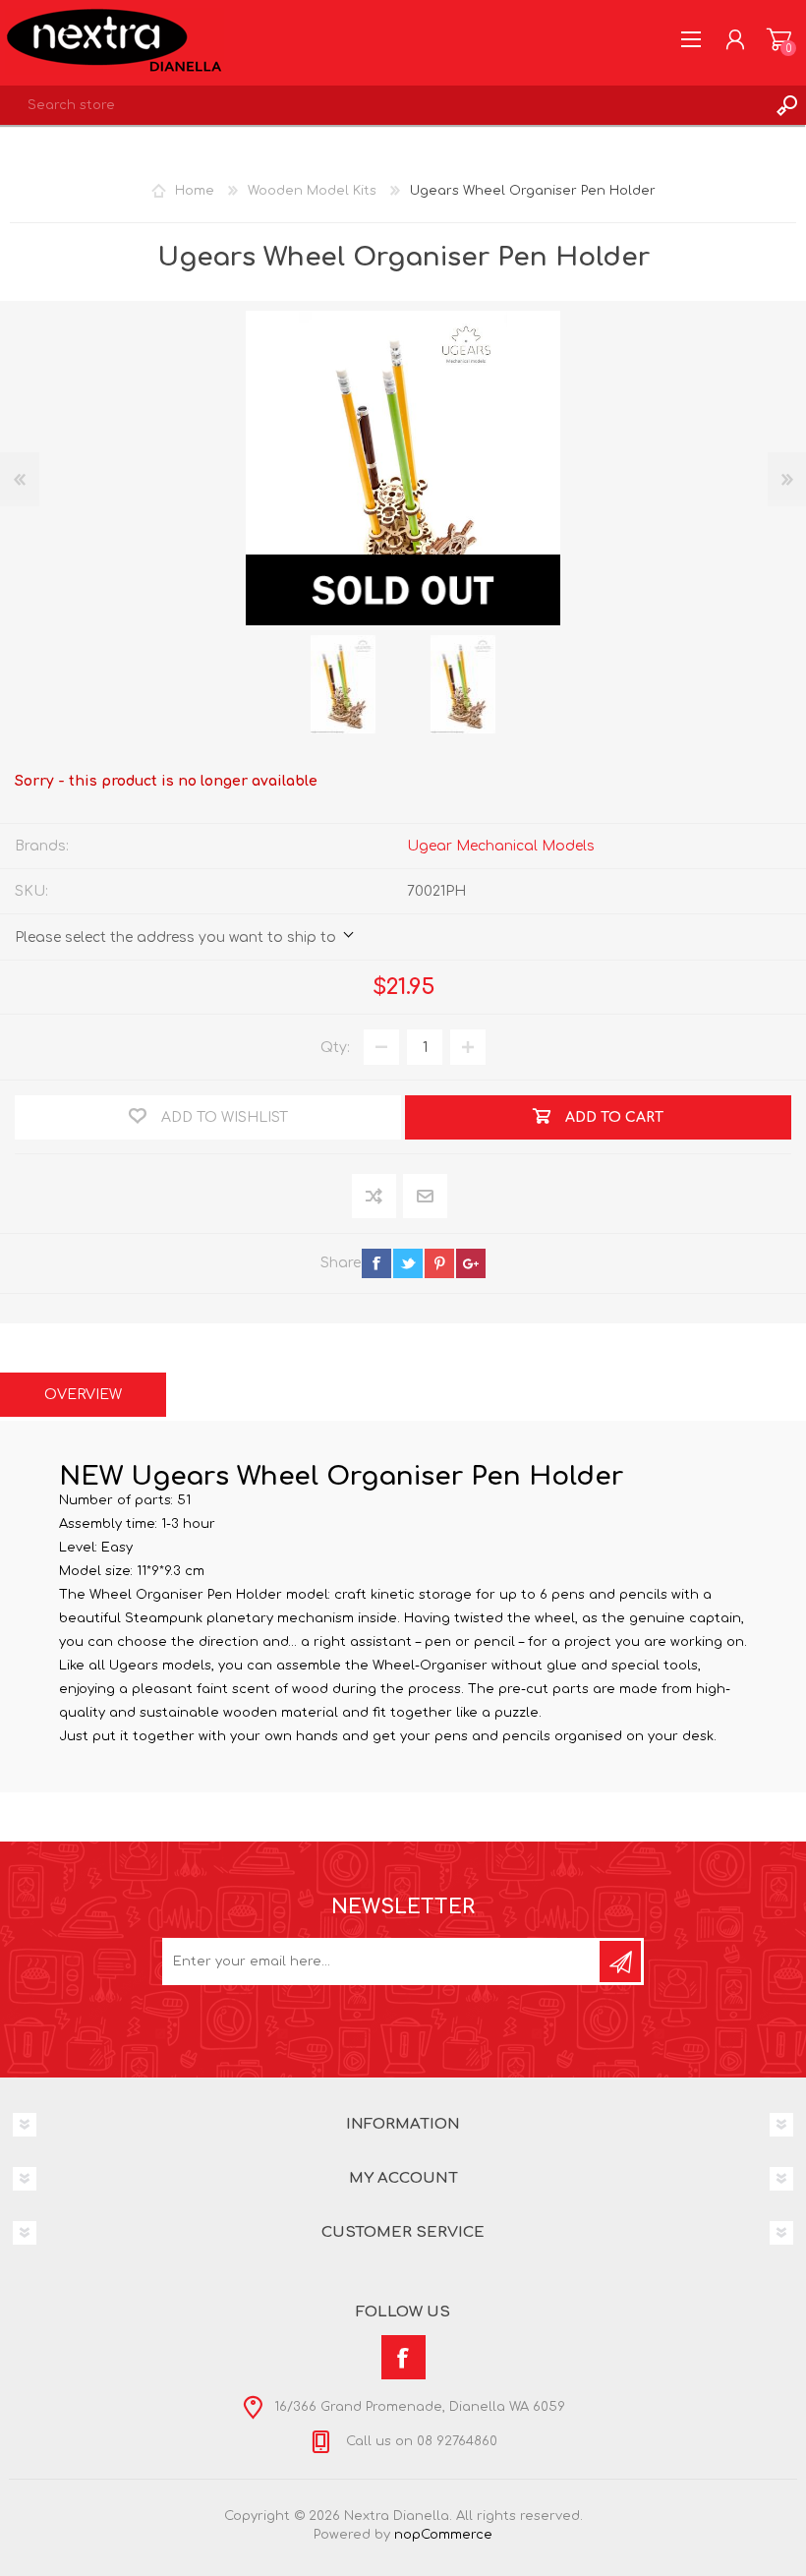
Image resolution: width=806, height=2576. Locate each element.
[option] (343, 684)
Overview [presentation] (83, 1395)
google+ (471, 1263)
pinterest (439, 1263)
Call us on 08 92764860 (420, 2441)
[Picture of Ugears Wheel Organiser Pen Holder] (343, 684)
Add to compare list (375, 1197)
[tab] (83, 1395)
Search (786, 105)
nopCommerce (443, 2535)
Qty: (335, 1048)
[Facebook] (403, 2357)
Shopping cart (779, 39)
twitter (408, 1263)
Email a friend (425, 1197)
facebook (376, 1263)
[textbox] (383, 105)
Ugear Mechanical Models (501, 846)
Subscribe (620, 1961)
